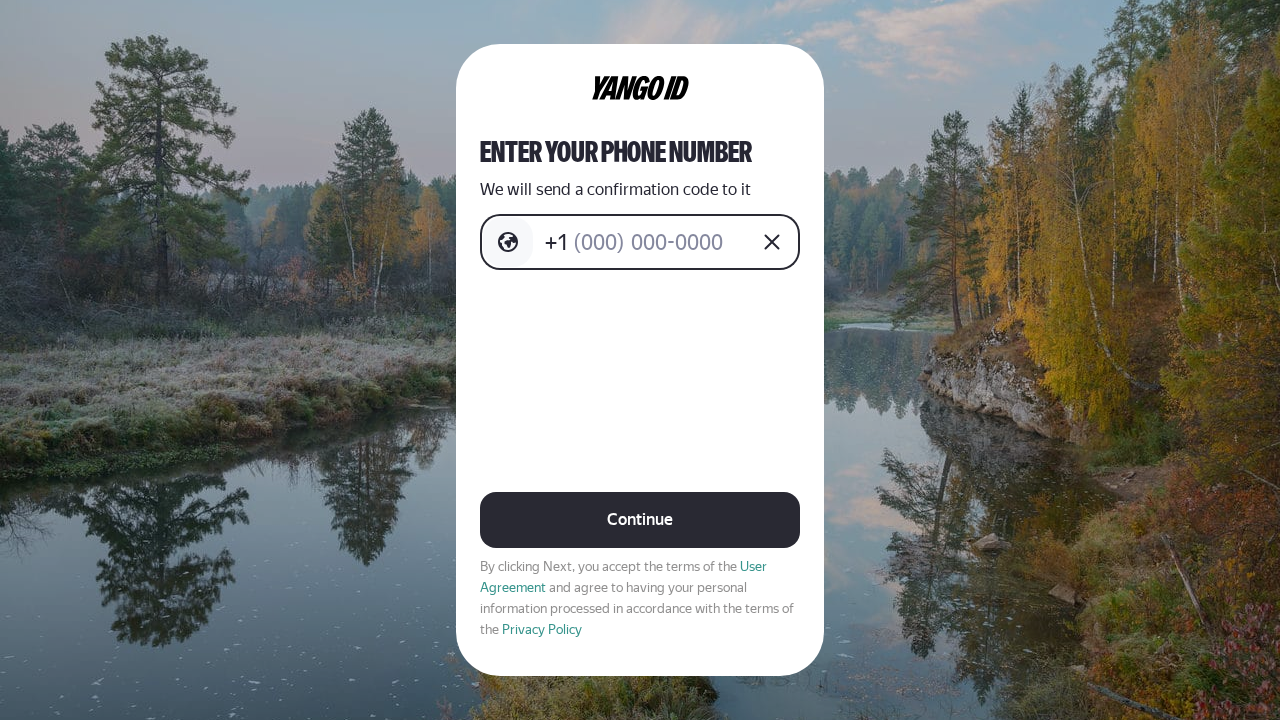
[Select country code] (508, 242)
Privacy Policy (542, 629)
